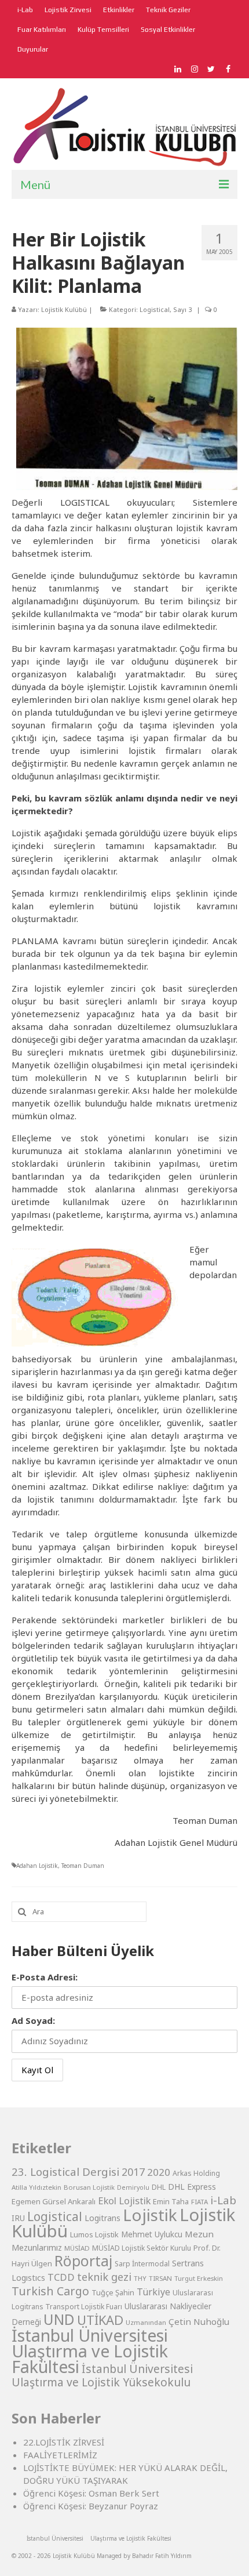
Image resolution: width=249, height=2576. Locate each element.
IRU (18, 2218)
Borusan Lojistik (89, 2187)
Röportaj (83, 2261)
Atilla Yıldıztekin (36, 2187)
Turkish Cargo (50, 2291)
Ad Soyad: (33, 2020)
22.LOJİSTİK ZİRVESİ (64, 2442)
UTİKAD (100, 2320)
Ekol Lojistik (124, 2201)
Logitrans (102, 2218)
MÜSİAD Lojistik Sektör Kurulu (142, 2248)
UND (59, 2319)
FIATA (199, 2202)
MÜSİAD (77, 2248)
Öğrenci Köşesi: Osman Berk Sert (91, 2493)
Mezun (199, 2234)
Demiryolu (133, 2187)
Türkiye (153, 2292)
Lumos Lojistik (94, 2234)
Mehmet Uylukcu (152, 2234)
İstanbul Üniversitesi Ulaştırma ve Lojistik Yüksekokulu (102, 2375)
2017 (133, 2172)
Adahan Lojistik (37, 1866)
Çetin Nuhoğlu (199, 2321)
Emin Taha (171, 2201)
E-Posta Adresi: (45, 1977)
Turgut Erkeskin (199, 2278)
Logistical (155, 309)
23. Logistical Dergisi (65, 2172)
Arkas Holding (196, 2173)
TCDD (61, 2277)
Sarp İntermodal (142, 2264)
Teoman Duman (83, 1866)
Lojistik (150, 2215)
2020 (159, 2172)
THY (140, 2278)
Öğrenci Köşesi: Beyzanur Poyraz (91, 2506)
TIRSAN (160, 2278)
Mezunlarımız (37, 2247)
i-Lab (223, 2200)
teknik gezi (104, 2277)
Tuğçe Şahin (113, 2292)
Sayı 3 (182, 309)
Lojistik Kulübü (64, 309)
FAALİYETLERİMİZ (60, 2455)
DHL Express (192, 2187)
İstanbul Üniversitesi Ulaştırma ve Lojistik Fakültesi (90, 2351)
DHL (159, 2187)
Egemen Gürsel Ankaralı (54, 2201)
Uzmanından (146, 2322)
